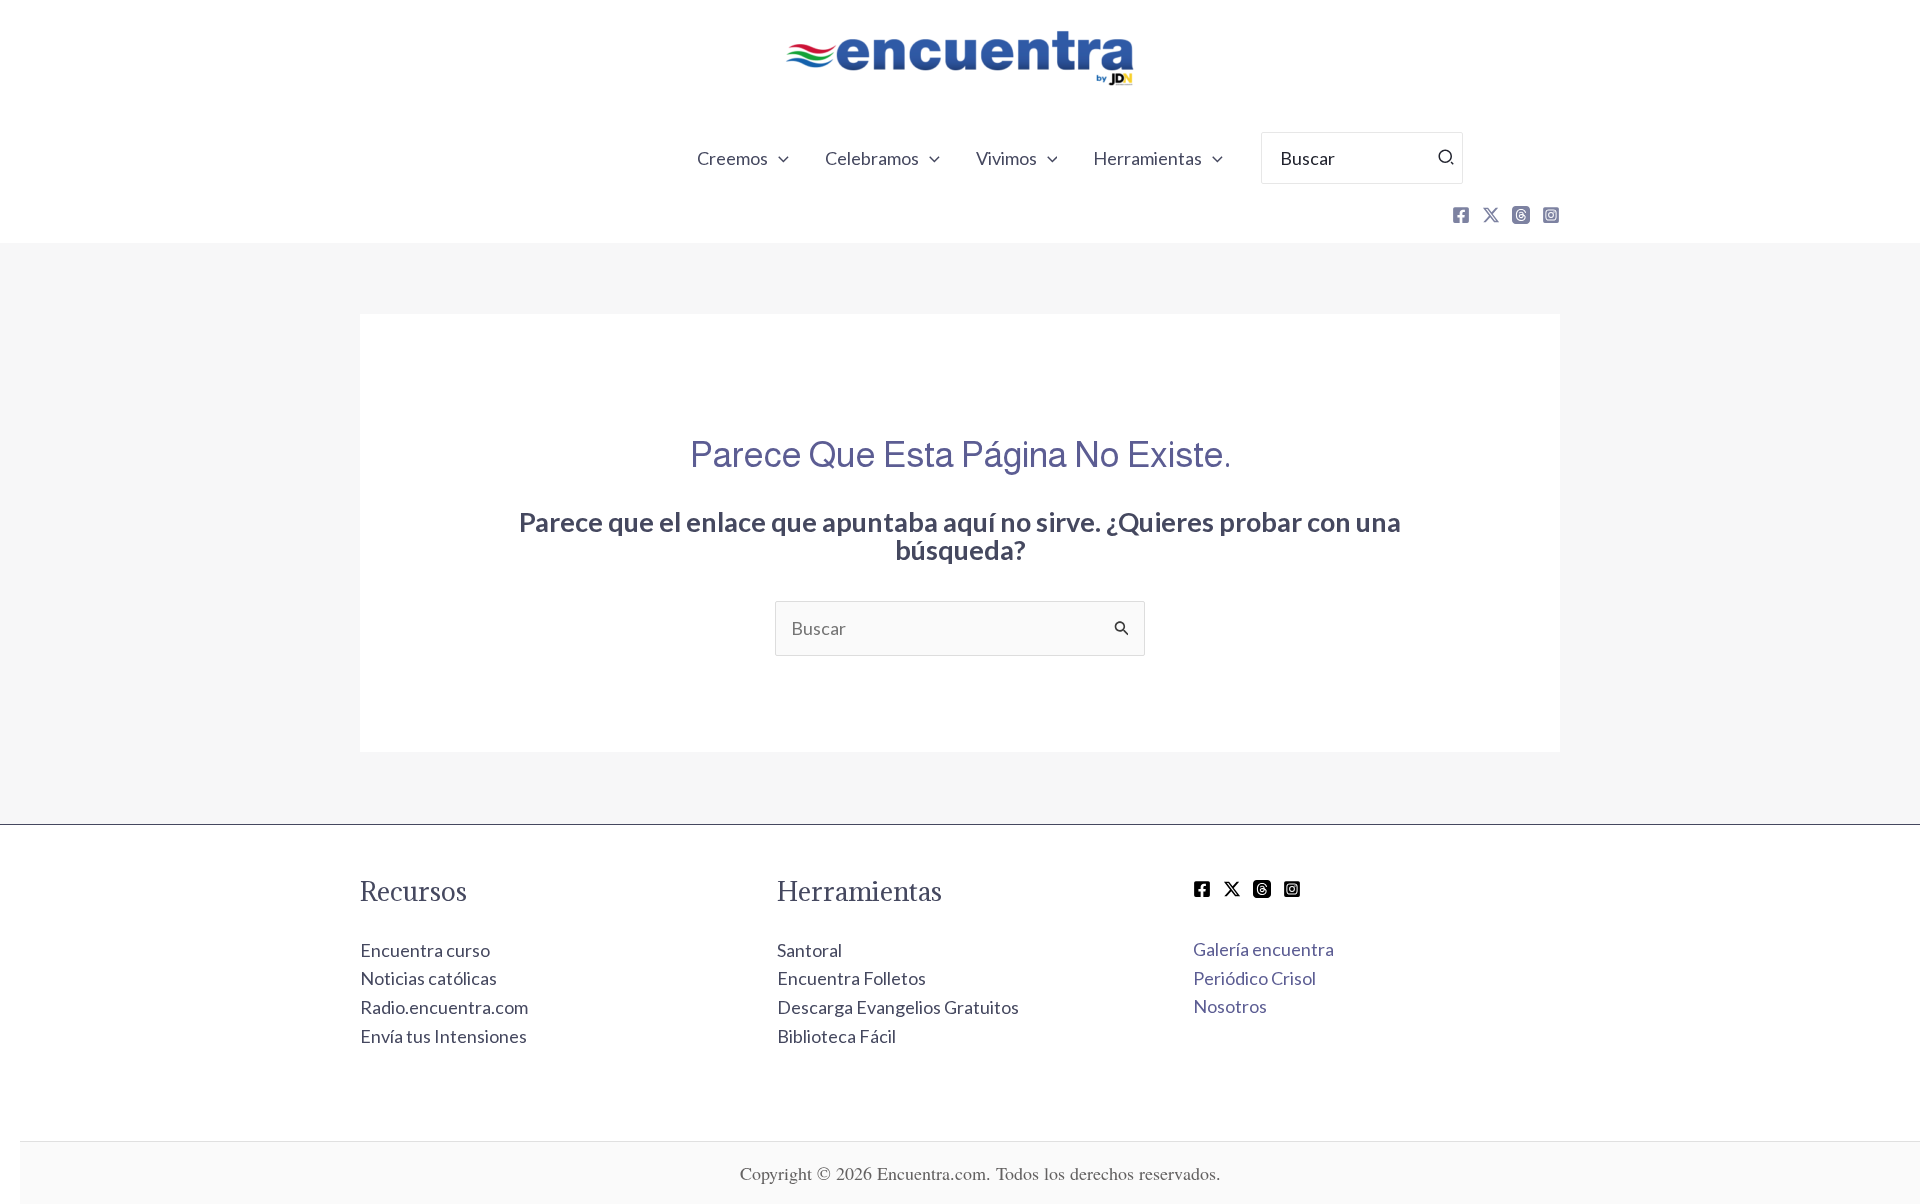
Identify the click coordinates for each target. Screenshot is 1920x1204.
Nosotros (1230, 1006)
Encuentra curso (425, 950)
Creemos (732, 158)
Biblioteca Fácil (836, 1036)
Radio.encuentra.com (444, 1007)
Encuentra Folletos (851, 978)
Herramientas (1147, 158)
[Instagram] (1551, 215)
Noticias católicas (428, 978)
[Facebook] (1461, 215)
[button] (778, 158)
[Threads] (1521, 215)
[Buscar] (1447, 158)
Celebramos (872, 158)
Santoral (809, 950)
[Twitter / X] (1232, 889)
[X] (1491, 215)
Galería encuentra (1263, 949)
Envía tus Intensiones (443, 1036)
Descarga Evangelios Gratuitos (898, 1007)
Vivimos (1006, 158)
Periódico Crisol (1254, 978)
